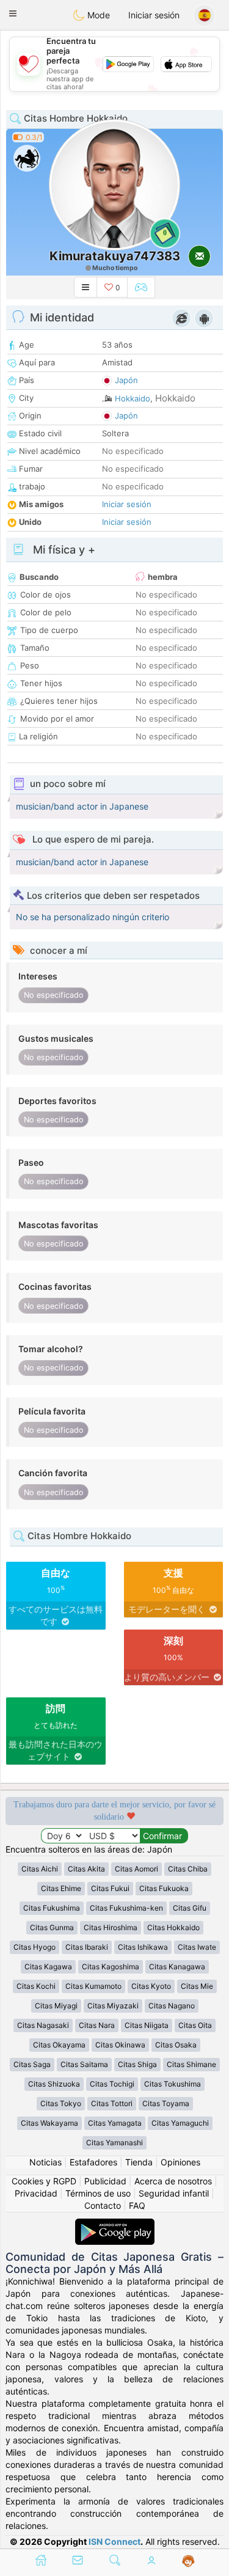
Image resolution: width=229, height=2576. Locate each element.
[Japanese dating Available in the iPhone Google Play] (115, 2224)
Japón (126, 380)
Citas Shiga (137, 2064)
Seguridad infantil (174, 2193)
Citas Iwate (197, 1947)
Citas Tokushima (173, 2084)
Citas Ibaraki (87, 1947)
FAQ (137, 2205)
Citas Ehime (61, 1888)
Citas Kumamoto (93, 1986)
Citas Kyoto (151, 1986)
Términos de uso (98, 2193)
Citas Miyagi (56, 2006)
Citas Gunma (52, 1927)
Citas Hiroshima (111, 1927)
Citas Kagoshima (111, 1967)
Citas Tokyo (61, 2103)
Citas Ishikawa (143, 1947)
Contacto (103, 2205)
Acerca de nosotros (173, 2181)
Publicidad (105, 2181)
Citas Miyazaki (113, 2006)
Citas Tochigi (112, 2084)
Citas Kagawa (48, 1967)
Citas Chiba (188, 1869)
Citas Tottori (112, 2103)
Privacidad (36, 2193)
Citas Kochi (36, 1986)
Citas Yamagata (115, 2123)
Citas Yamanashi (114, 2142)
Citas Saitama (84, 2064)
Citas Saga (32, 2064)
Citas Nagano (172, 2006)
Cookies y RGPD (44, 2181)
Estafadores (93, 2162)
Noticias (45, 2162)
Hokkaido (133, 398)
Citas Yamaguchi (180, 2123)
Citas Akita (86, 1869)
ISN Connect (114, 2541)
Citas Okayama (59, 2045)
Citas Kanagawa (177, 1967)
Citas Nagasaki (43, 2025)
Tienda (139, 2162)
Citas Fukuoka (164, 1888)
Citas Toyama (166, 2103)
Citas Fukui (110, 1888)
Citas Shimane (191, 2064)
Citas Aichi (40, 1869)
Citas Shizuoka (54, 2084)
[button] (13, 13)
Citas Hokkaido (173, 1927)
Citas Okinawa (120, 2045)
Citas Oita (195, 2025)
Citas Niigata (147, 2025)
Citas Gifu (190, 1908)
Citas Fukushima (52, 1908)
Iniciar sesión (154, 15)
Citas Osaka (176, 2045)
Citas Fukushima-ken (126, 1908)
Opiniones (180, 2162)
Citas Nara (97, 2025)
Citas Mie (197, 1986)
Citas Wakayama (49, 2123)
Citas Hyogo (35, 1947)
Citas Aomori (136, 1869)
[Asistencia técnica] (188, 2561)
